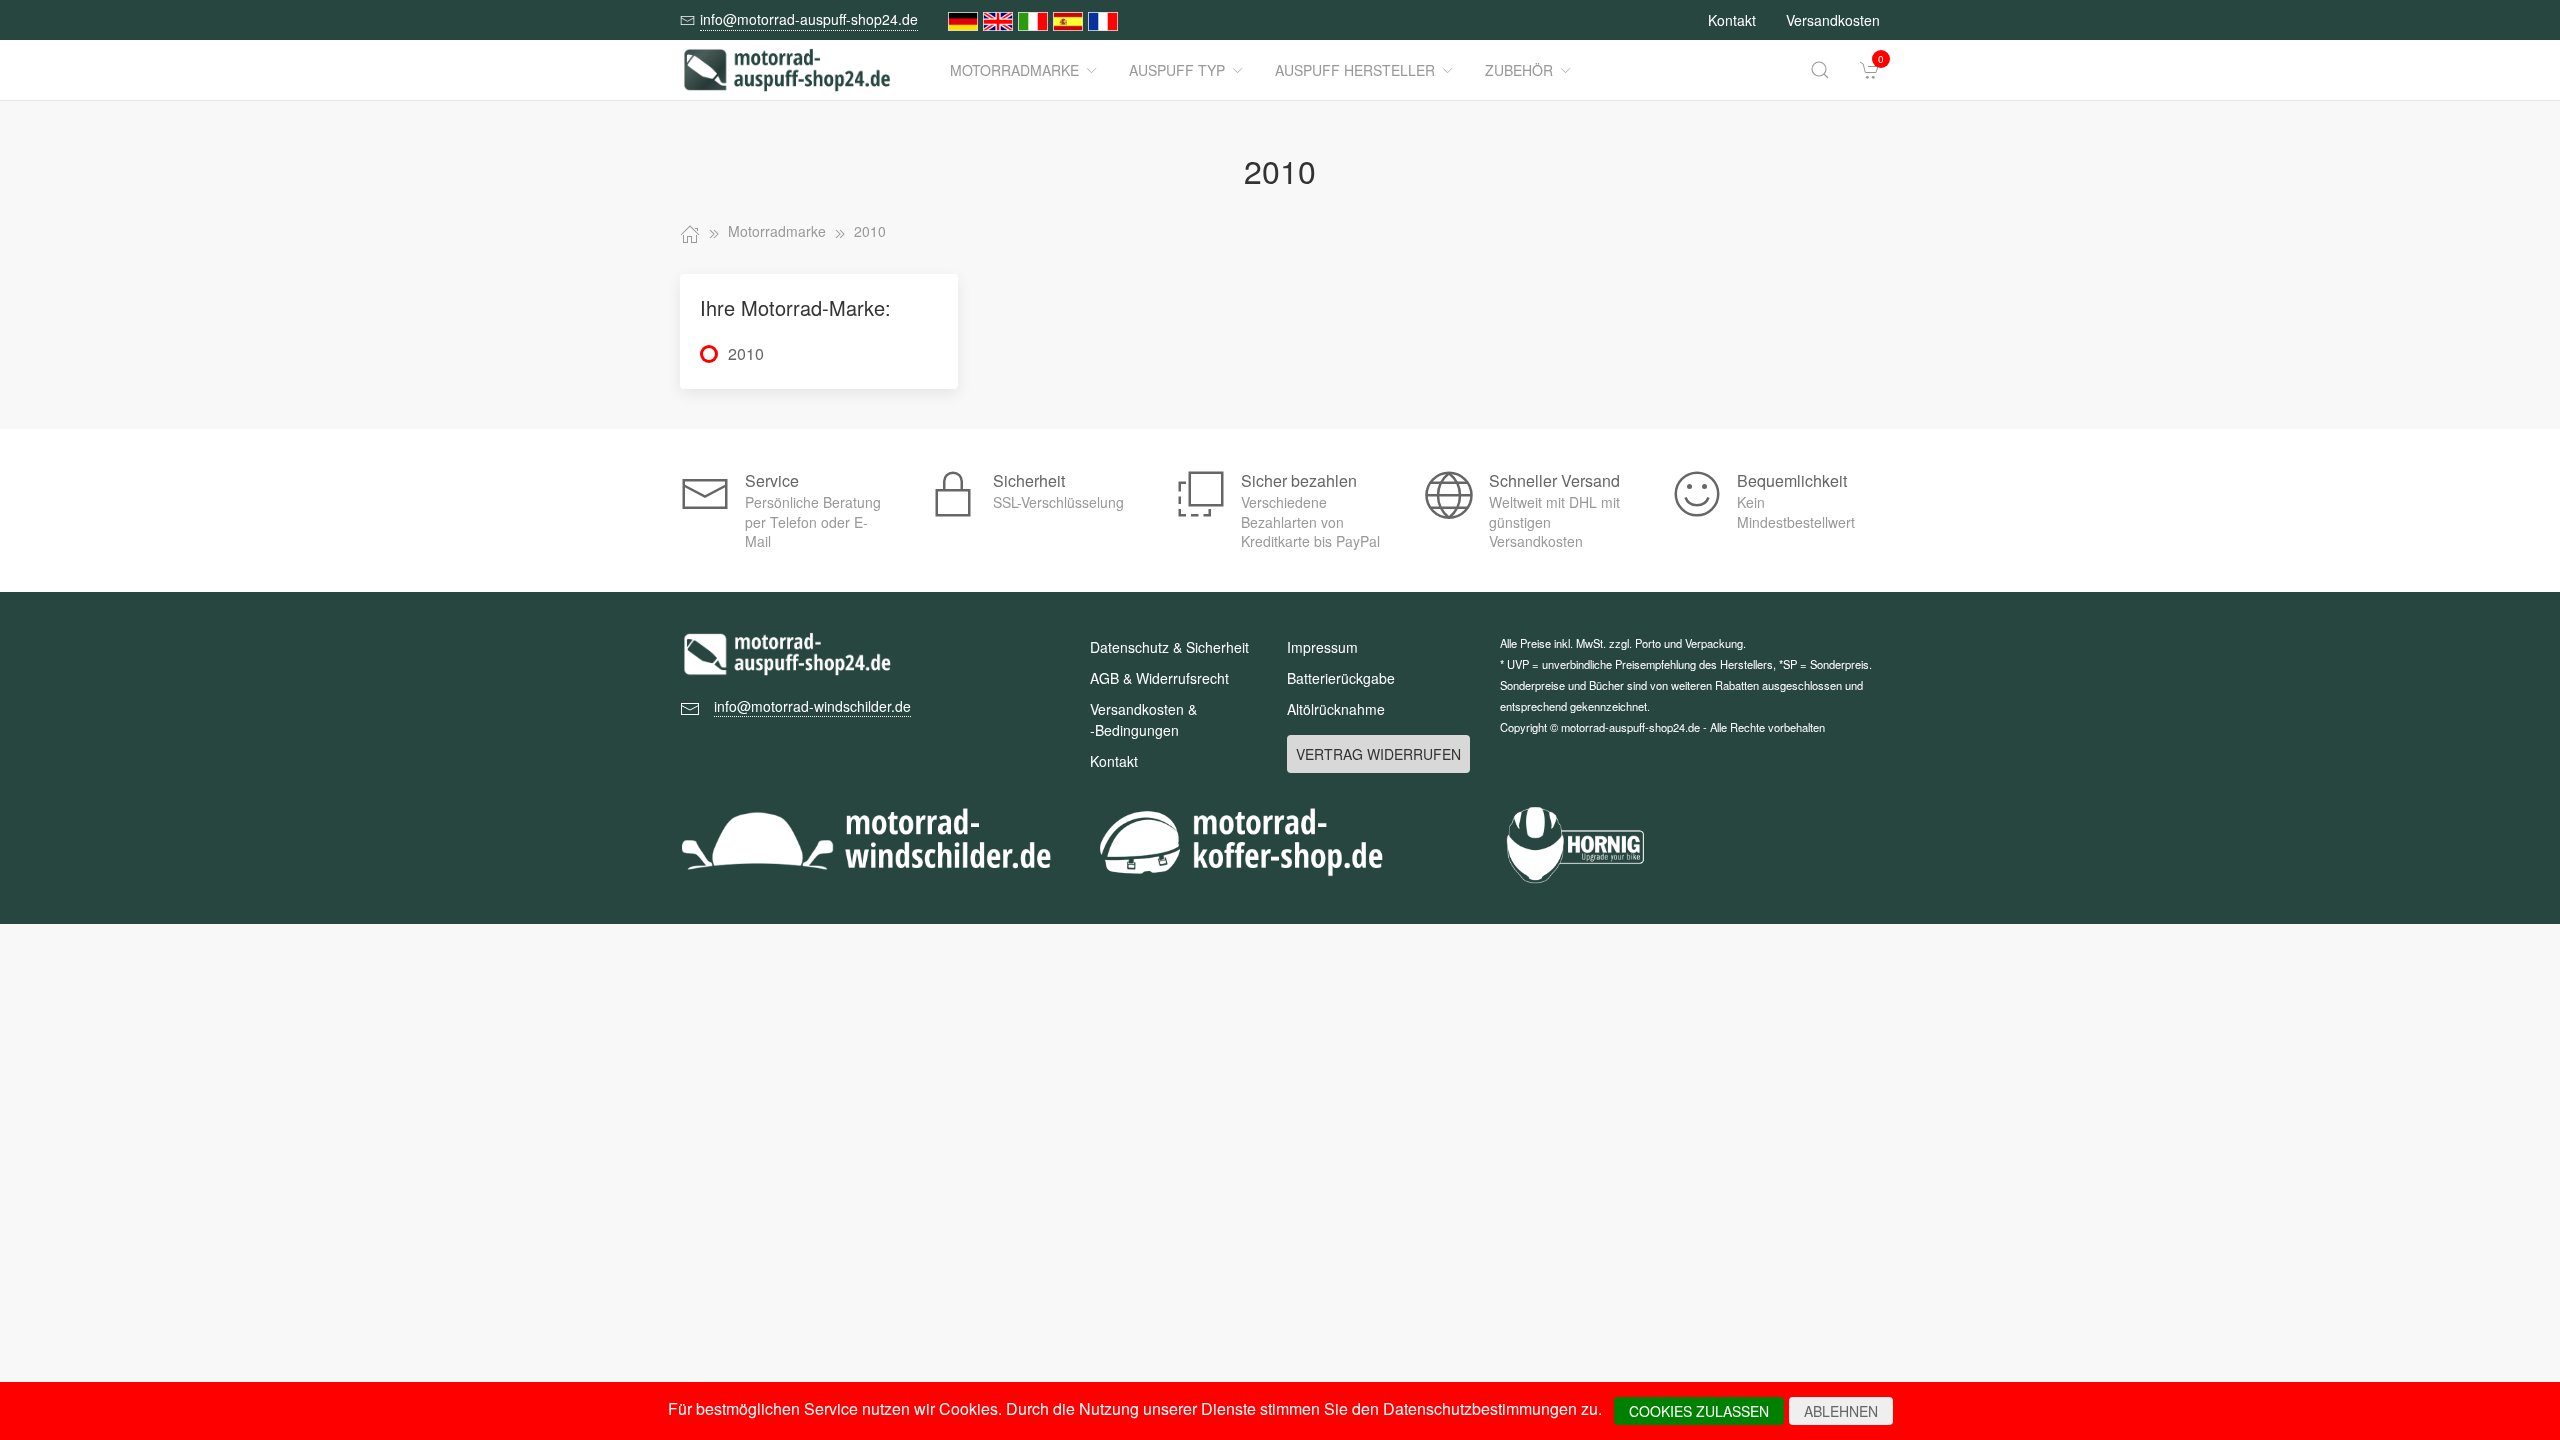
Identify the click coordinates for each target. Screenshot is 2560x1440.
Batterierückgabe (1341, 678)
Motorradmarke (1014, 70)
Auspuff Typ (1177, 70)
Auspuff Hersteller (1355, 70)
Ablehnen (1841, 1411)
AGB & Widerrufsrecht (1159, 678)
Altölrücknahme (1336, 709)
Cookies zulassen (1699, 1411)
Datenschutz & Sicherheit (1169, 647)
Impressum (1322, 647)
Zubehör (1519, 70)
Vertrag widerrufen (1378, 754)
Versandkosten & (1143, 719)
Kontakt (1732, 20)
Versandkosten (1833, 20)
